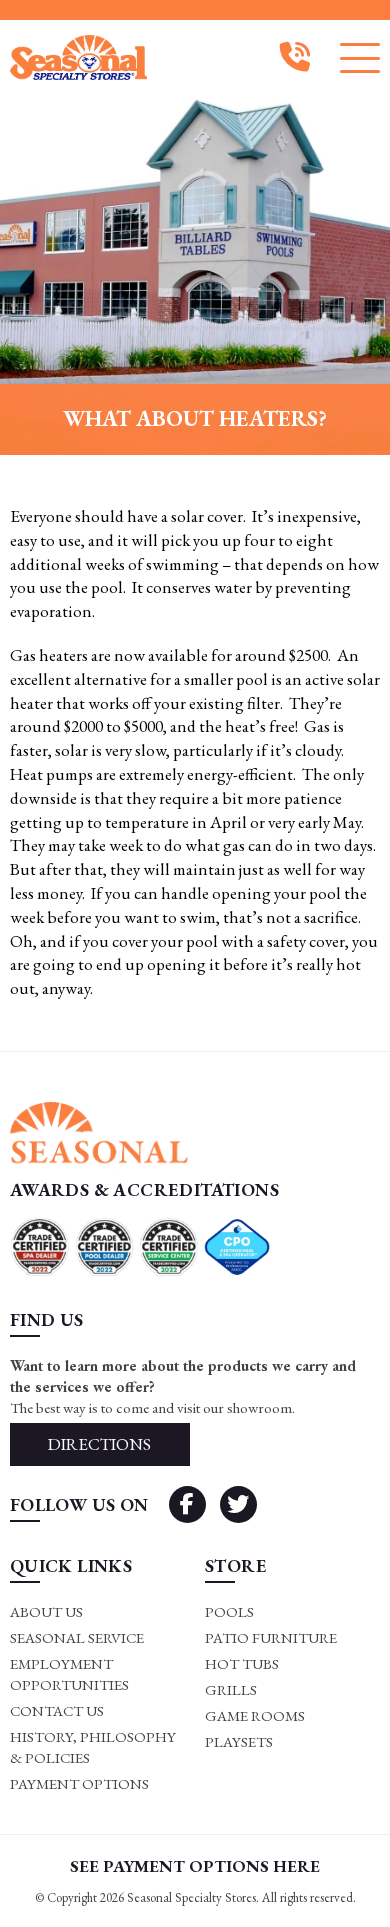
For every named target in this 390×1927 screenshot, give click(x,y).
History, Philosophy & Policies (93, 1747)
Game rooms (255, 1715)
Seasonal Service (77, 1637)
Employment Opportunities (69, 1674)
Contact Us (57, 1710)
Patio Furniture (271, 1637)
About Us (46, 1611)
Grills (231, 1689)
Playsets (239, 1741)
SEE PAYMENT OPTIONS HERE (195, 1866)
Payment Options (79, 1783)
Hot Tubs (242, 1663)
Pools (229, 1611)
